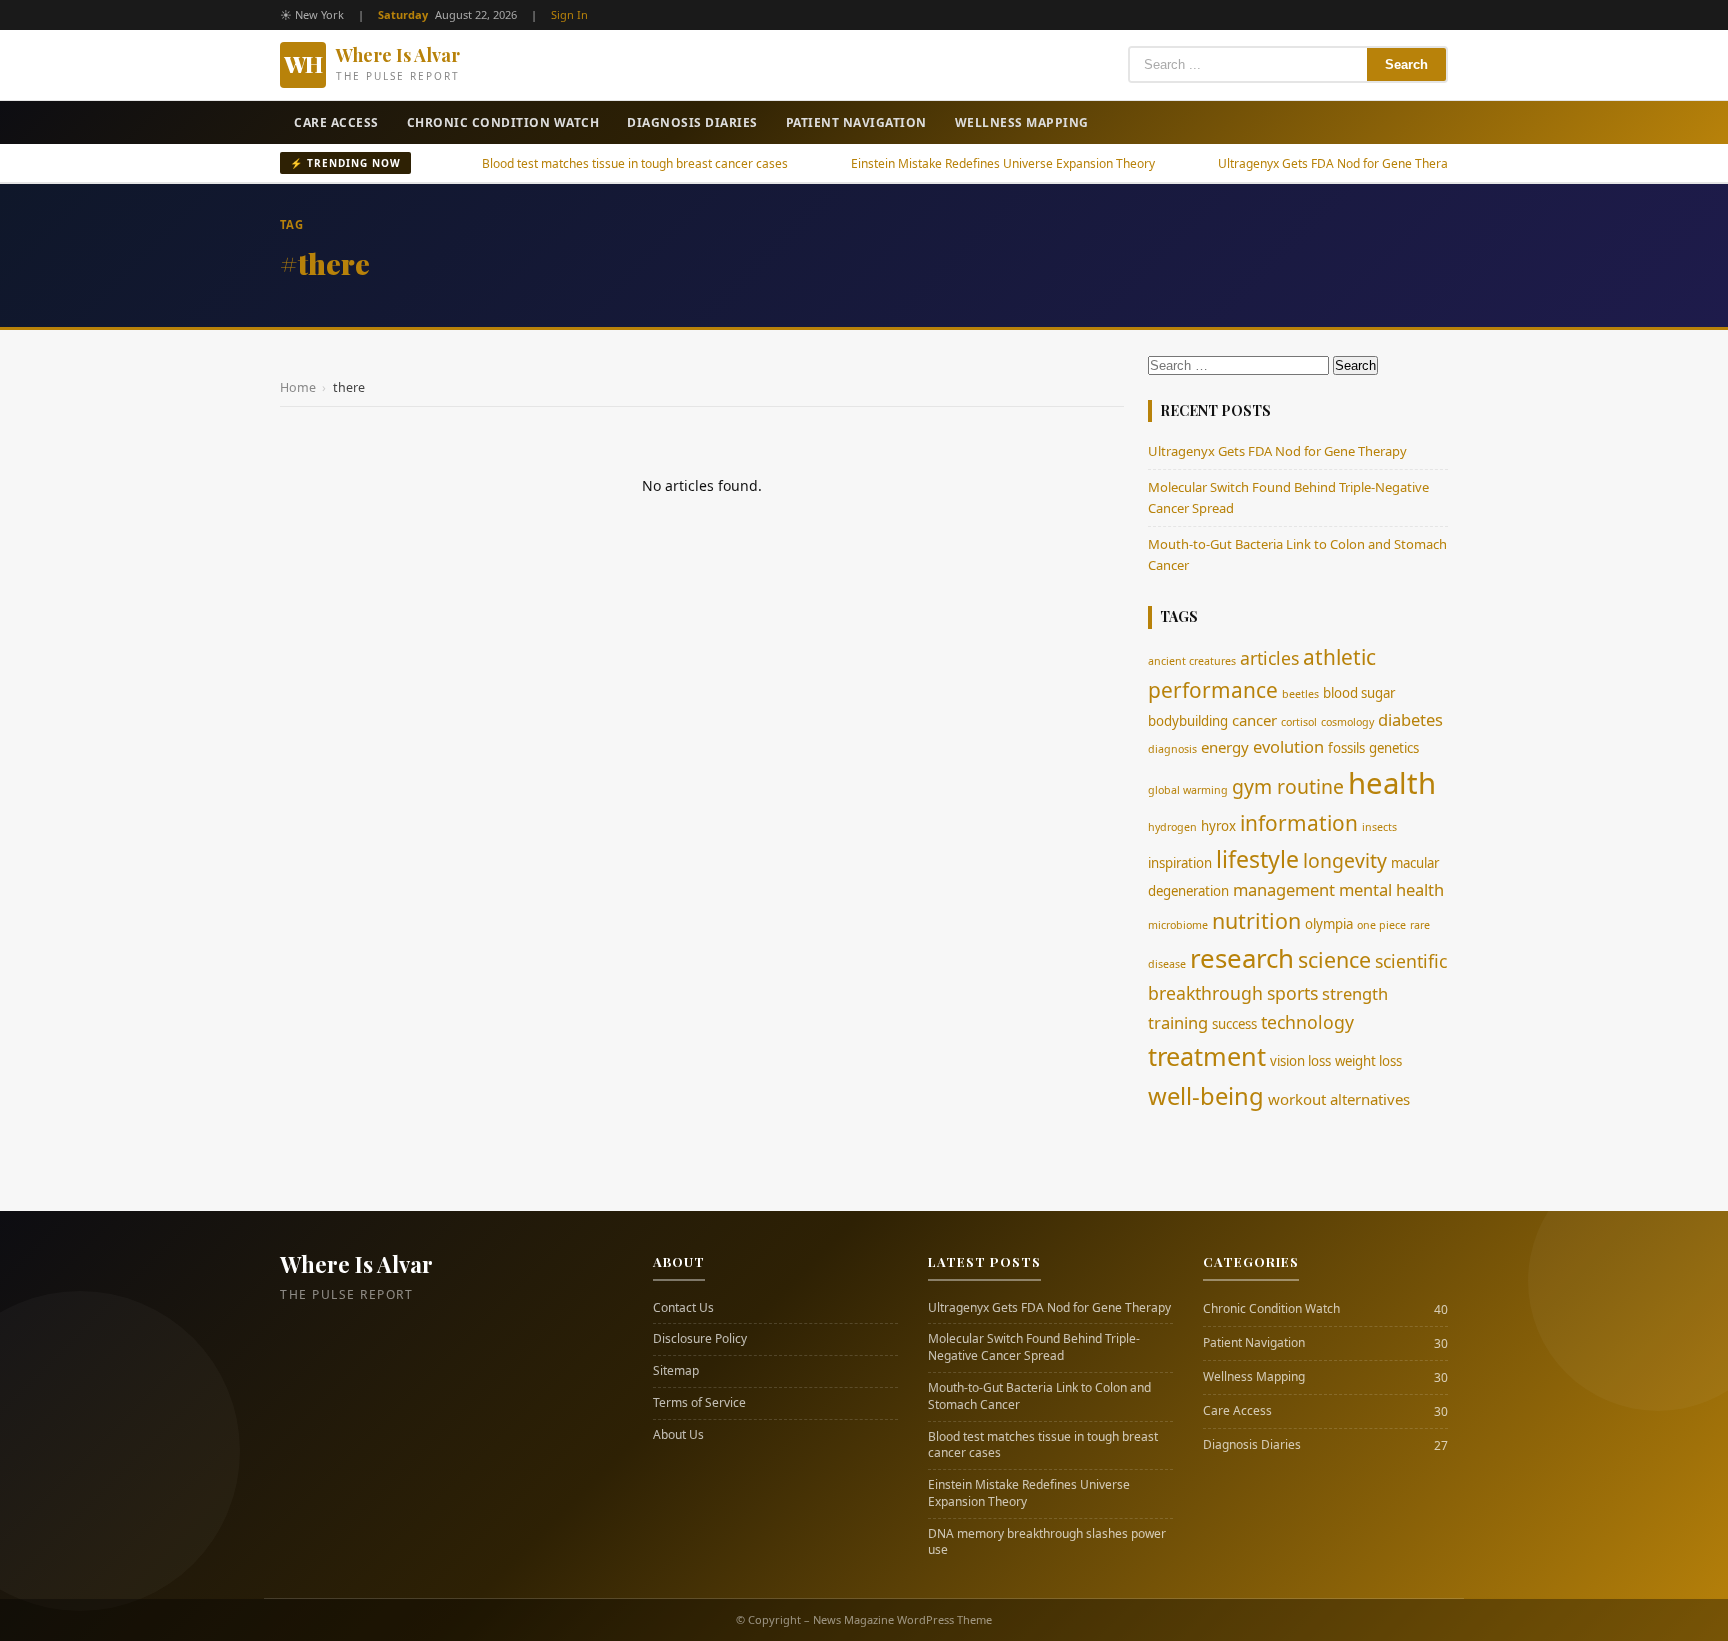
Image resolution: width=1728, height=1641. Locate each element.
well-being (1206, 1096)
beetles (1300, 694)
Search (1406, 64)
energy (1225, 747)
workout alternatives (1339, 1099)
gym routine (1288, 786)
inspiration (1180, 863)
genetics (1394, 748)
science (1334, 959)
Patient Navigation (856, 122)
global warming (1188, 790)
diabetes (1410, 719)
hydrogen (1172, 827)
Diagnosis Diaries (692, 122)
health (1392, 783)
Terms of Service (699, 1403)
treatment (1207, 1056)
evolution (1288, 746)
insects (1379, 827)
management (1284, 889)
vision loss (1300, 1061)
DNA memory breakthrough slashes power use (1047, 1542)
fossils (1346, 748)
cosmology (1347, 722)
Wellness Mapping (1022, 122)
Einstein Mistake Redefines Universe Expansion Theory (941, 163)
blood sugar (1359, 693)
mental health (1391, 889)
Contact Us (683, 1308)
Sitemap (676, 1371)
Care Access (336, 122)
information (1299, 823)
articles (1269, 658)
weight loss (1368, 1061)
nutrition (1256, 920)
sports (1292, 993)
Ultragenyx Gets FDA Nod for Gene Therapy (1277, 163)
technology (1307, 1022)
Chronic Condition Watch (503, 122)
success (1234, 1024)
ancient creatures (1192, 661)
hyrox (1218, 826)
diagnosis (1172, 749)
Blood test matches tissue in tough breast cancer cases (573, 163)
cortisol (1299, 722)
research (1242, 958)
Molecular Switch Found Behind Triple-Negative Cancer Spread (1034, 1347)
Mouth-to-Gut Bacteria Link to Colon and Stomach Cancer (1039, 1396)
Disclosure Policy (700, 1339)
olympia (1329, 924)
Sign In (569, 14)
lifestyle (1257, 859)
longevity (1345, 860)
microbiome (1178, 925)
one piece (1381, 925)
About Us (678, 1435)
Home (298, 387)
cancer (1254, 720)
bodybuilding (1188, 721)
